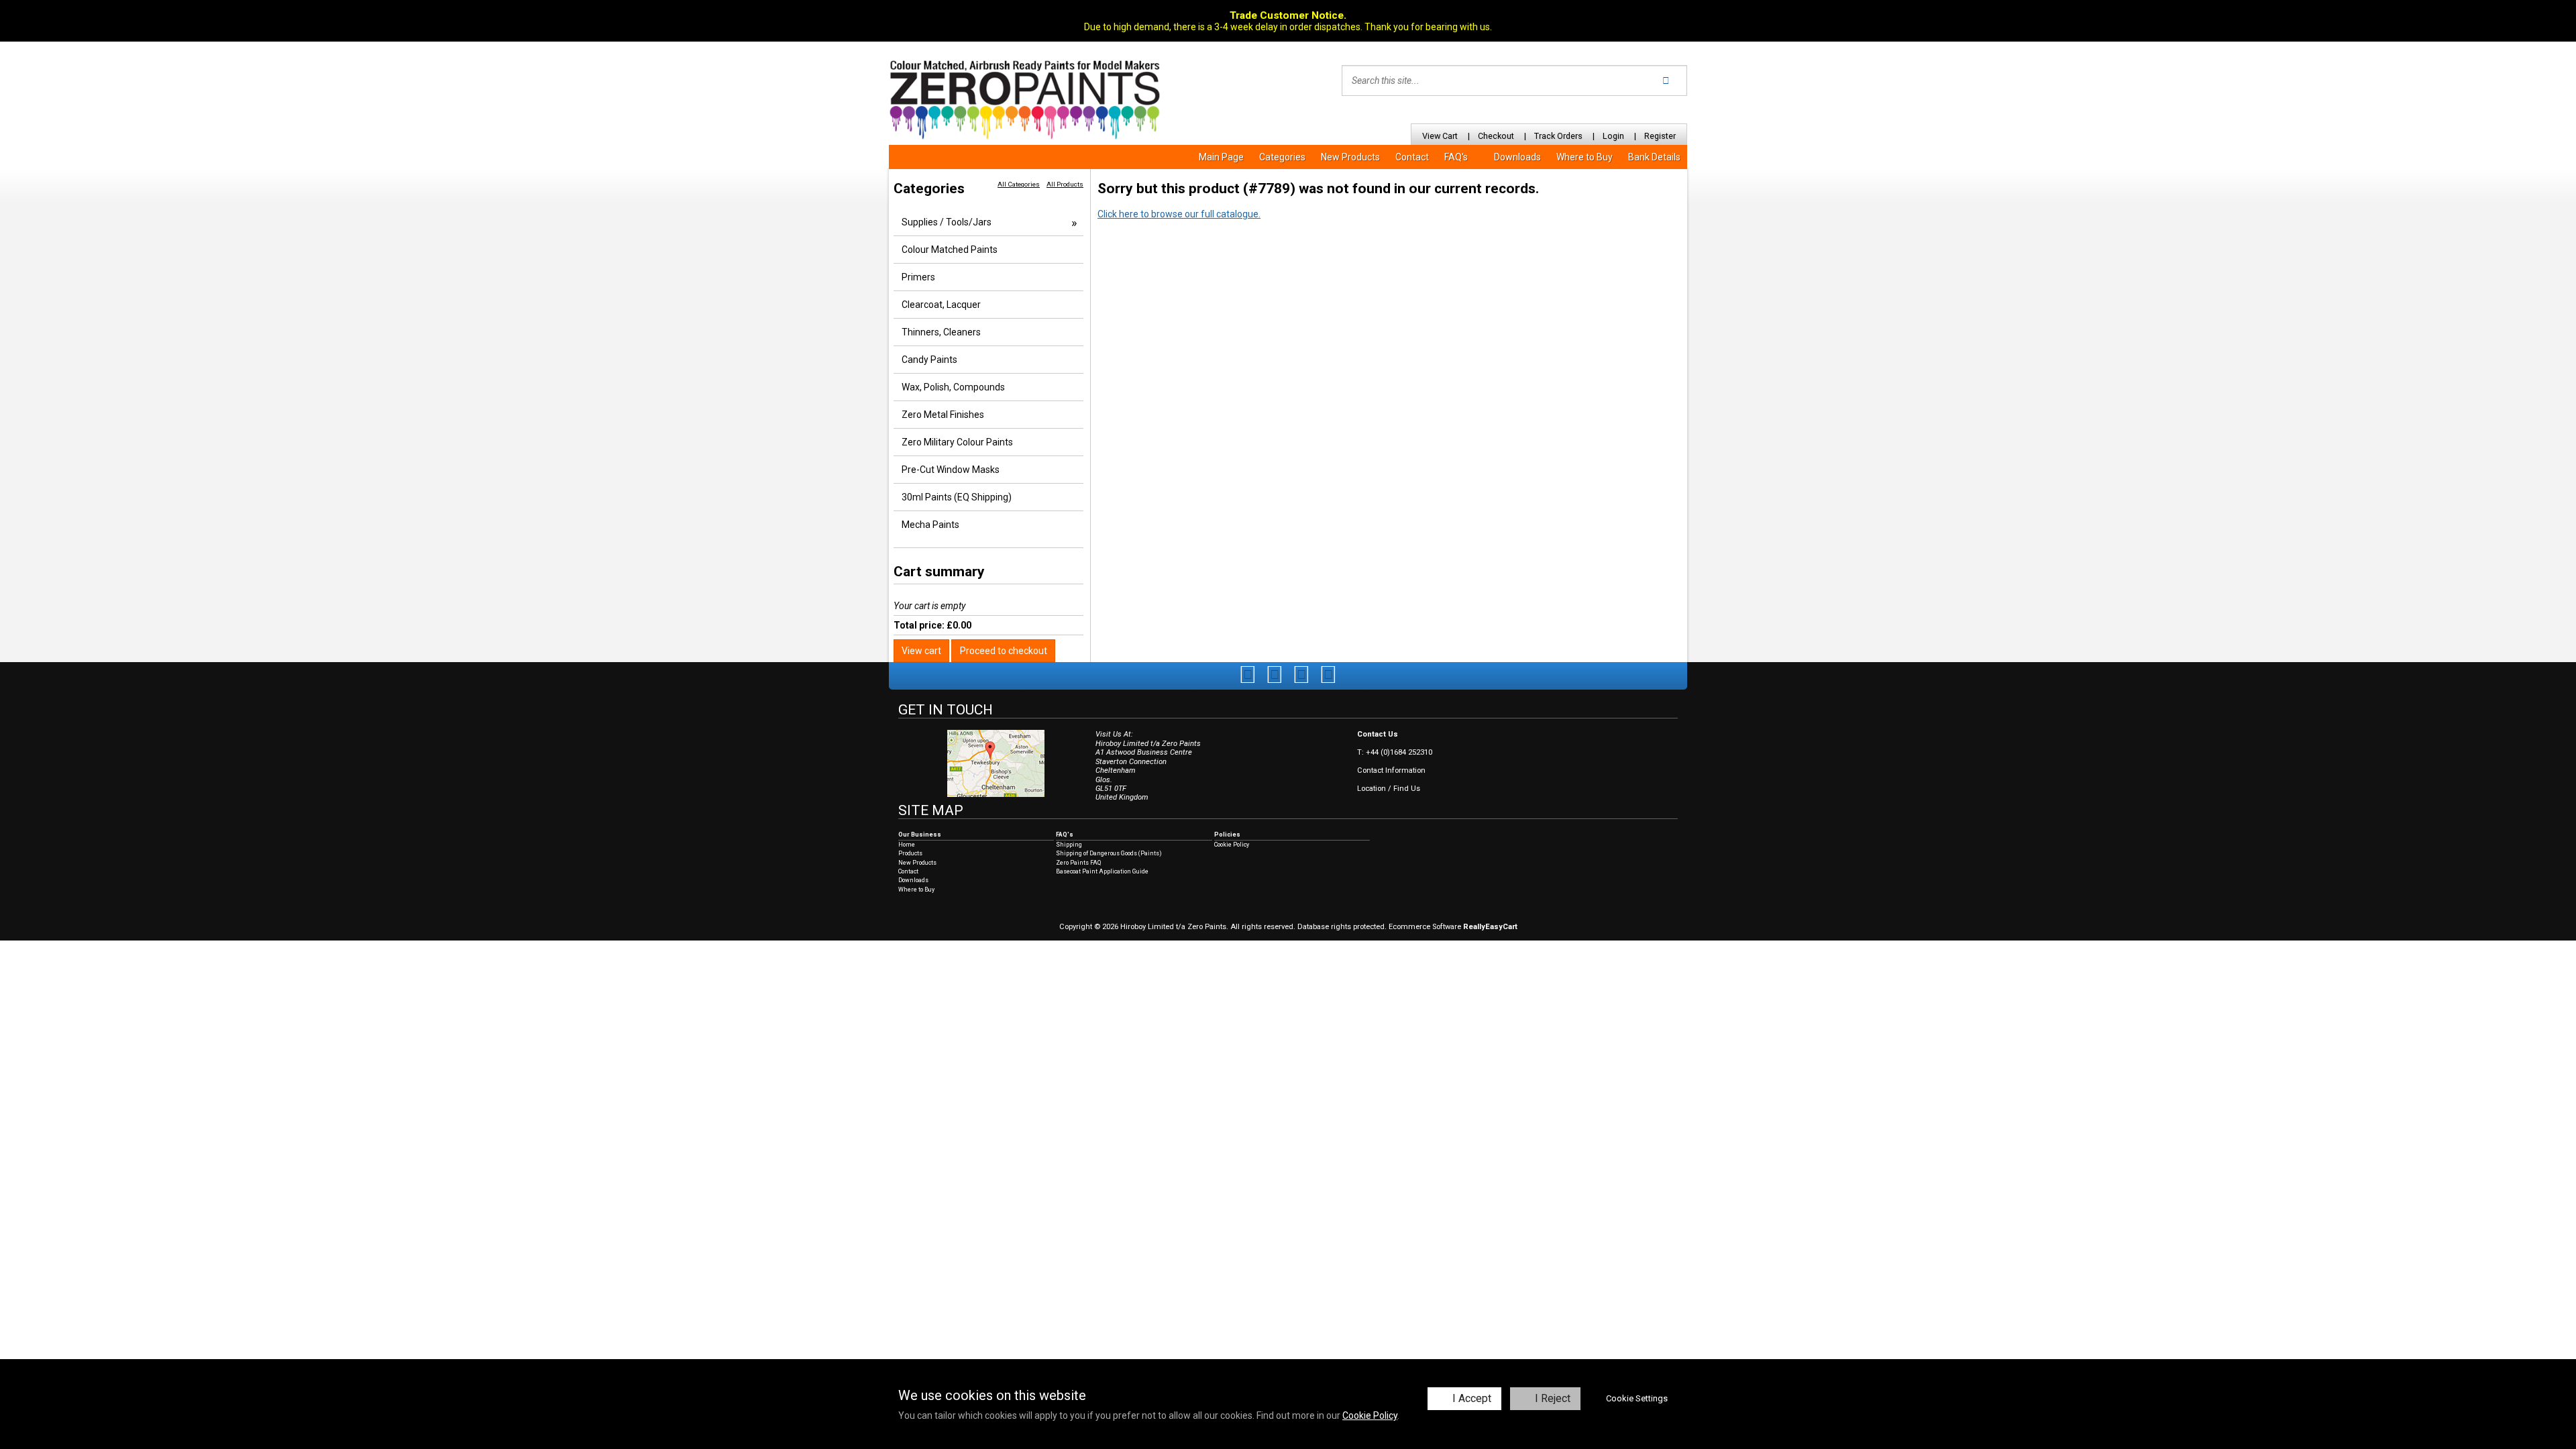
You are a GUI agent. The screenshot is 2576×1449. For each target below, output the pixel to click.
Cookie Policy (1370, 1415)
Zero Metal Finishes (943, 415)
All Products (1065, 184)
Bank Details (1654, 157)
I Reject (1553, 1398)
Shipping (1069, 845)
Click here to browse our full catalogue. (1179, 214)
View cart (921, 651)
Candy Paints (929, 360)
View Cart (1440, 136)
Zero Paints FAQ (1078, 863)
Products (910, 853)
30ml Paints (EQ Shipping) (957, 497)
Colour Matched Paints (950, 250)
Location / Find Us (1389, 789)
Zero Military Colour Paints (957, 442)
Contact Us (1378, 734)
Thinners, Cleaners (941, 332)
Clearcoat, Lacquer (941, 305)
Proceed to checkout (1004, 651)
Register (1660, 136)
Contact (1412, 157)
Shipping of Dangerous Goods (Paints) (1109, 853)
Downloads (1517, 157)
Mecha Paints (930, 525)
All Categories (1019, 184)
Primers (918, 277)
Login (1613, 136)
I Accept (1472, 1398)
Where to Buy (1585, 157)
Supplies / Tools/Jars (947, 222)
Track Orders (1558, 136)
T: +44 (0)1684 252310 (1395, 752)
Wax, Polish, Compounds (953, 387)
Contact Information (1391, 770)
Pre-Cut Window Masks (951, 470)
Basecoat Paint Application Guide (1102, 871)
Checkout (1496, 136)
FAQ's (1456, 157)
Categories (1282, 157)
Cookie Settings (1637, 1398)
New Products (1350, 157)
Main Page (1221, 157)
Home (907, 845)
